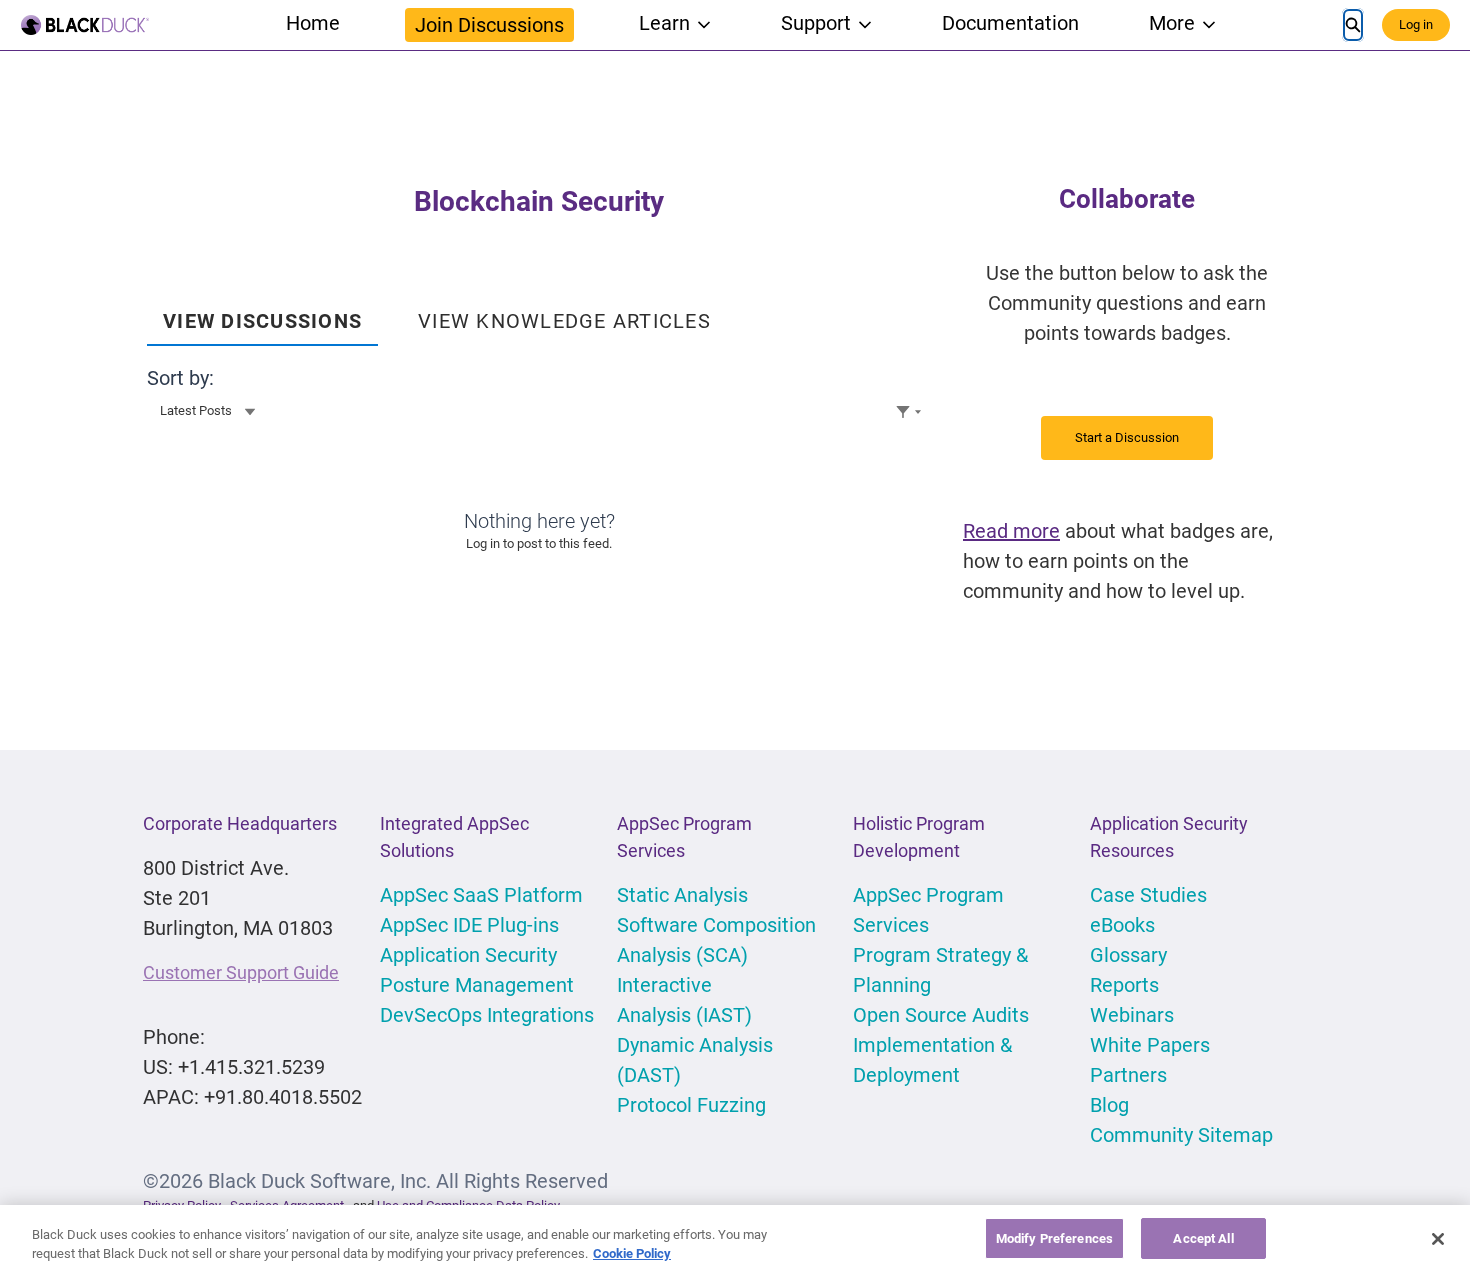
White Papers (1150, 1045)
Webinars (1132, 1015)
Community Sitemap (1181, 1135)
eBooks (1122, 925)
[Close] (1438, 1239)
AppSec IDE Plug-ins (469, 925)
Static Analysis (682, 895)
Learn (664, 23)
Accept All (1203, 1238)
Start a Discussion (1127, 437)
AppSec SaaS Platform (481, 895)
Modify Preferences (1054, 1238)
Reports (1124, 985)
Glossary (1128, 955)
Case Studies (1148, 895)
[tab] (262, 314)
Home (313, 23)
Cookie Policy (632, 1254)
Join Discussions (489, 25)
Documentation (1010, 23)
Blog (1109, 1105)
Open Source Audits (941, 1015)
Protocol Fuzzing (691, 1105)
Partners (1128, 1075)
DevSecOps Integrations (487, 1015)
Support (816, 23)
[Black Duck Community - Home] (85, 25)
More (1172, 23)
